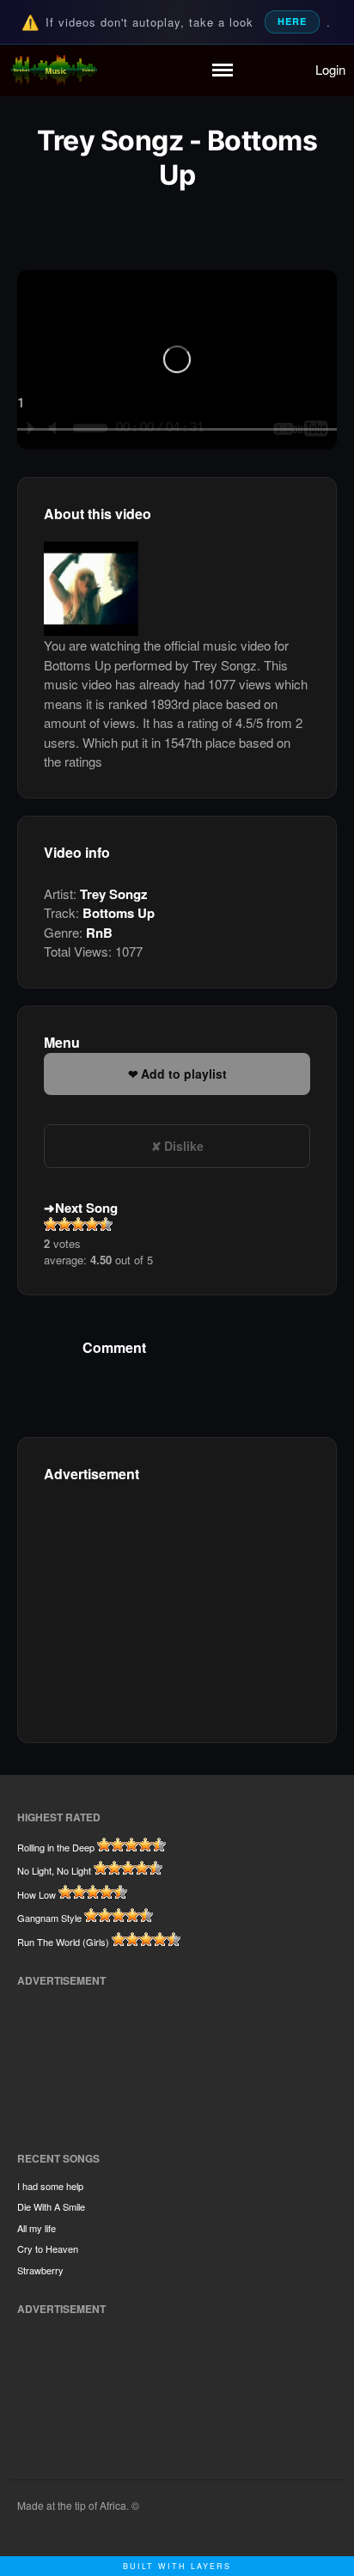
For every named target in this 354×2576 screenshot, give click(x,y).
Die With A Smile (51, 2206)
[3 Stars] (78, 1224)
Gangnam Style (49, 1918)
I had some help (50, 2186)
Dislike (184, 1146)
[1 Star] (51, 1224)
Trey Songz (114, 894)
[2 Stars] (64, 1224)
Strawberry (40, 2270)
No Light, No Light (54, 1870)
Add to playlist (184, 1074)
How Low (37, 1894)
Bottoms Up (119, 913)
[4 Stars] (92, 1224)
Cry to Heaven (48, 2249)
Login (330, 69)
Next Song (86, 1208)
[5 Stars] (106, 1224)
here (292, 21)
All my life (37, 2228)
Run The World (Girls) (63, 1942)
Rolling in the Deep (56, 1847)
